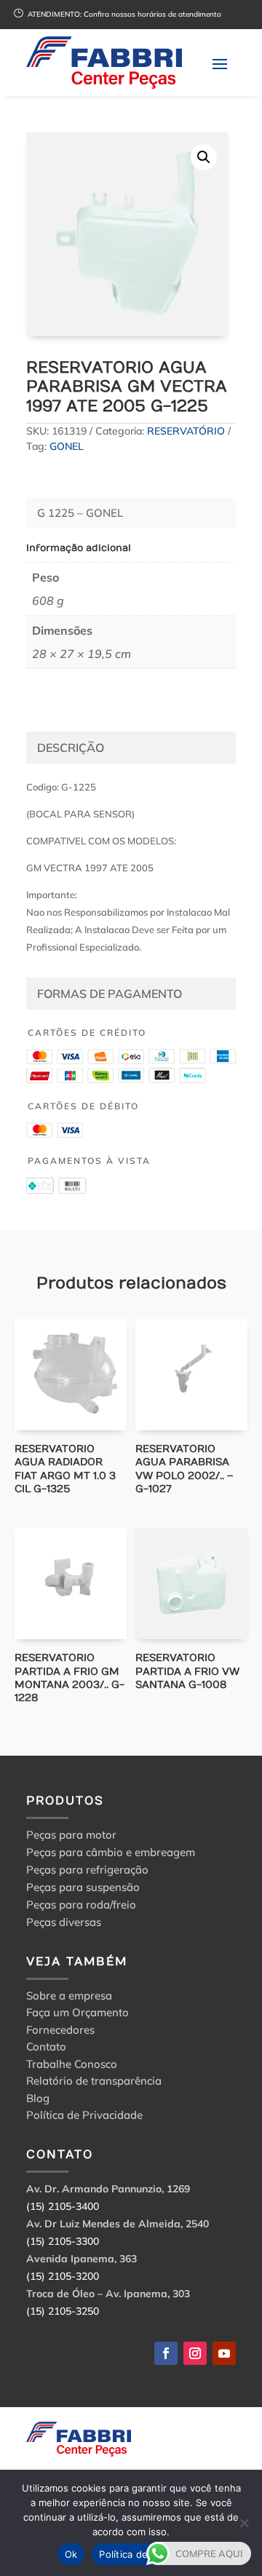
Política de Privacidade (84, 2117)
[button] (204, 157)
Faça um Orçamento (78, 2014)
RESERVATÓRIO (186, 431)
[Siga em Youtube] (224, 2353)
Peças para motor (71, 1835)
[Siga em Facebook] (166, 2353)
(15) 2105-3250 (63, 2311)
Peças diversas (64, 1922)
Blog (38, 2100)
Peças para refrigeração (87, 1870)
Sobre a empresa (69, 1998)
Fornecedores (60, 2032)
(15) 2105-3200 (63, 2276)
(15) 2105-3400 (63, 2206)
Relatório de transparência (94, 2083)
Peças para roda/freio (81, 1905)
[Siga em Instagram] (195, 2353)
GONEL (67, 446)
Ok (71, 2554)
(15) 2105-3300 (63, 2241)
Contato (46, 2049)
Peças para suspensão (83, 1887)
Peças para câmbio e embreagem (111, 1852)
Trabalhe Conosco (72, 2066)
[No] (244, 2523)
